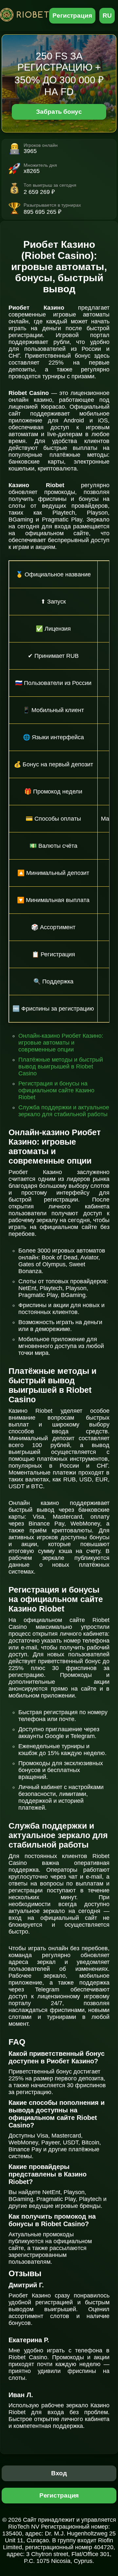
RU (107, 16)
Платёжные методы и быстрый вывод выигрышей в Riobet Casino (61, 1066)
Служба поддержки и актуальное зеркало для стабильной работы (64, 1111)
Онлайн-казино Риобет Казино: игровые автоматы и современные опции (61, 1043)
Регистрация (72, 16)
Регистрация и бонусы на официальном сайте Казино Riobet (56, 1090)
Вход (59, 2473)
